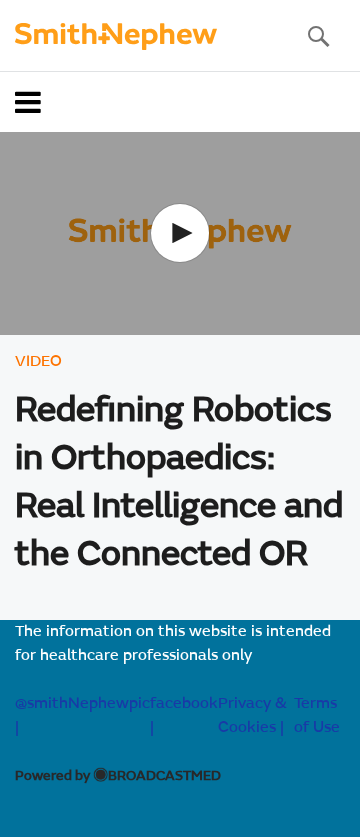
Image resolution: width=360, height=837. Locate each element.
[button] (180, 233)
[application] (180, 233)
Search (318, 36)
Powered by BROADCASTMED (118, 777)
